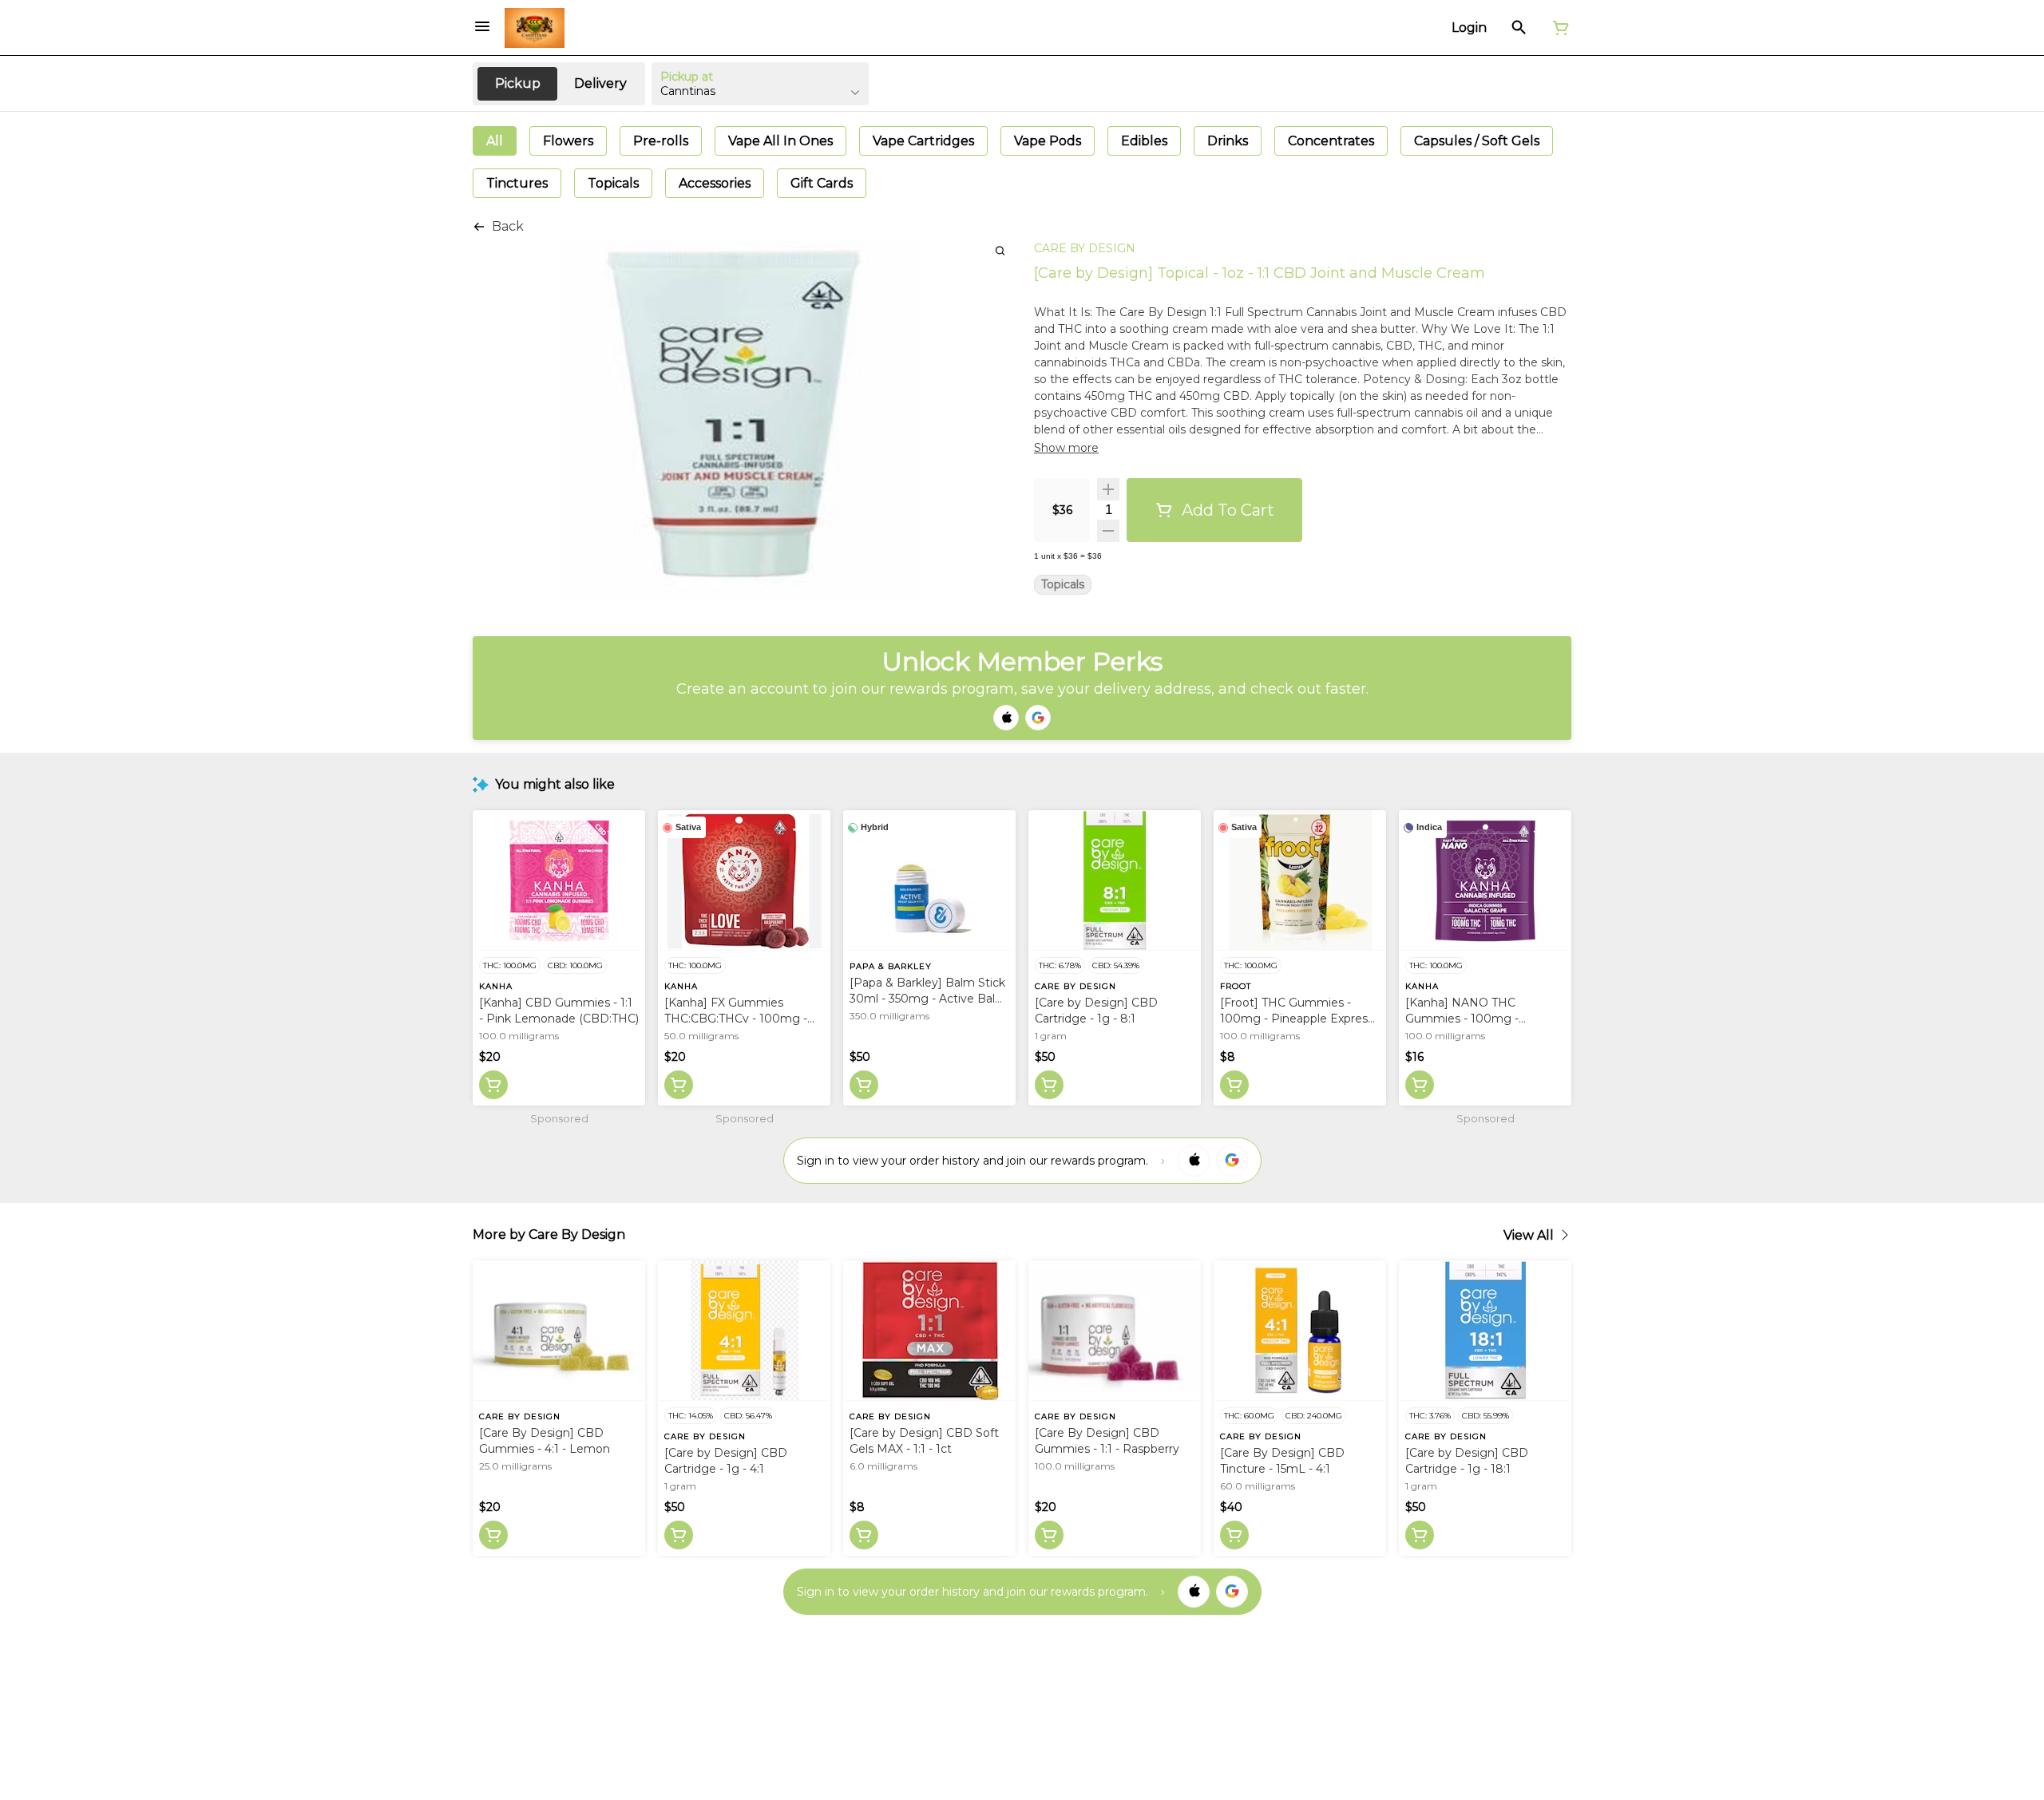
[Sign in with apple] (1194, 1161)
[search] (1000, 250)
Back (508, 226)
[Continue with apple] (1006, 718)
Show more (1066, 448)
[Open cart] (1558, 28)
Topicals (1063, 585)
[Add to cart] (493, 1085)
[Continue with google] (1038, 718)
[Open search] (1519, 28)
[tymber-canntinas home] (535, 28)
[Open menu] (482, 26)
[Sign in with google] (1232, 1161)
